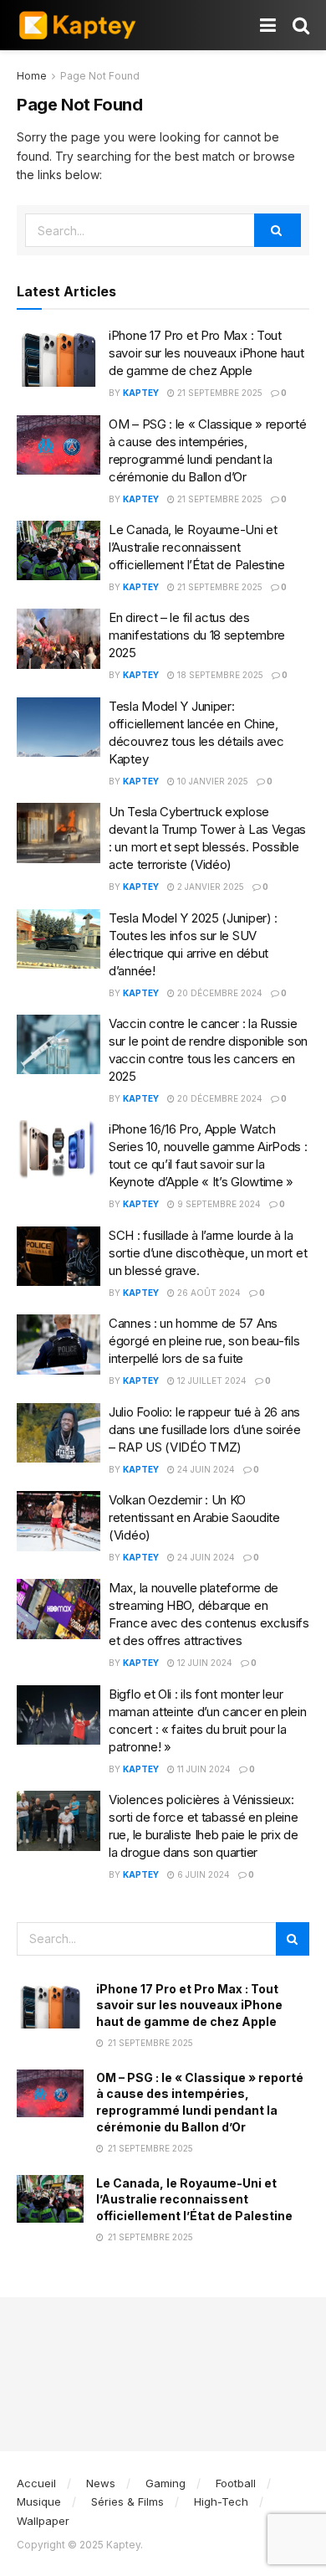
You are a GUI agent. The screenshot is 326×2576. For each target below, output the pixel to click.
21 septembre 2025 (219, 393)
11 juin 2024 (203, 1769)
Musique (39, 2501)
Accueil (36, 2483)
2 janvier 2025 (209, 887)
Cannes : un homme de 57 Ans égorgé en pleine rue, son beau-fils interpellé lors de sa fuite (204, 1341)
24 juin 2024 (205, 1469)
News (101, 2483)
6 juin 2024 (202, 1874)
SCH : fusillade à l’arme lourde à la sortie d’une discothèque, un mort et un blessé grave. (208, 1253)
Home (32, 76)
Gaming (166, 2483)
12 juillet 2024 (211, 1381)
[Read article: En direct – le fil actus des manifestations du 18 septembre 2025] (59, 639)
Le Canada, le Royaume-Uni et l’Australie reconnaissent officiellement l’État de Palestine (197, 547)
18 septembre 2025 (219, 675)
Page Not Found (100, 76)
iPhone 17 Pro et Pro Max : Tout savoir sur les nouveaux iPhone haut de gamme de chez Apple (206, 353)
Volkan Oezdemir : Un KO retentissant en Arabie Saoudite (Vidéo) (194, 1517)
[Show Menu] (268, 25)
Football (236, 2483)
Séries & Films (127, 2501)
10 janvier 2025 (211, 781)
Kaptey (141, 393)
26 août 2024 (208, 1293)
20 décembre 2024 (219, 993)
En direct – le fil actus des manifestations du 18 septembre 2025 (197, 635)
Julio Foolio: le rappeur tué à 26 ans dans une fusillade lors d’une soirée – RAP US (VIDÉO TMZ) (204, 1429)
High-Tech (221, 2501)
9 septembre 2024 (218, 1204)
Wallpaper (43, 2521)
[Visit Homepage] (77, 25)
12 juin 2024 (204, 1663)
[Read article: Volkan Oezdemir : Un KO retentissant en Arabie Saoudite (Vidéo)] (59, 1521)
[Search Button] (301, 25)
